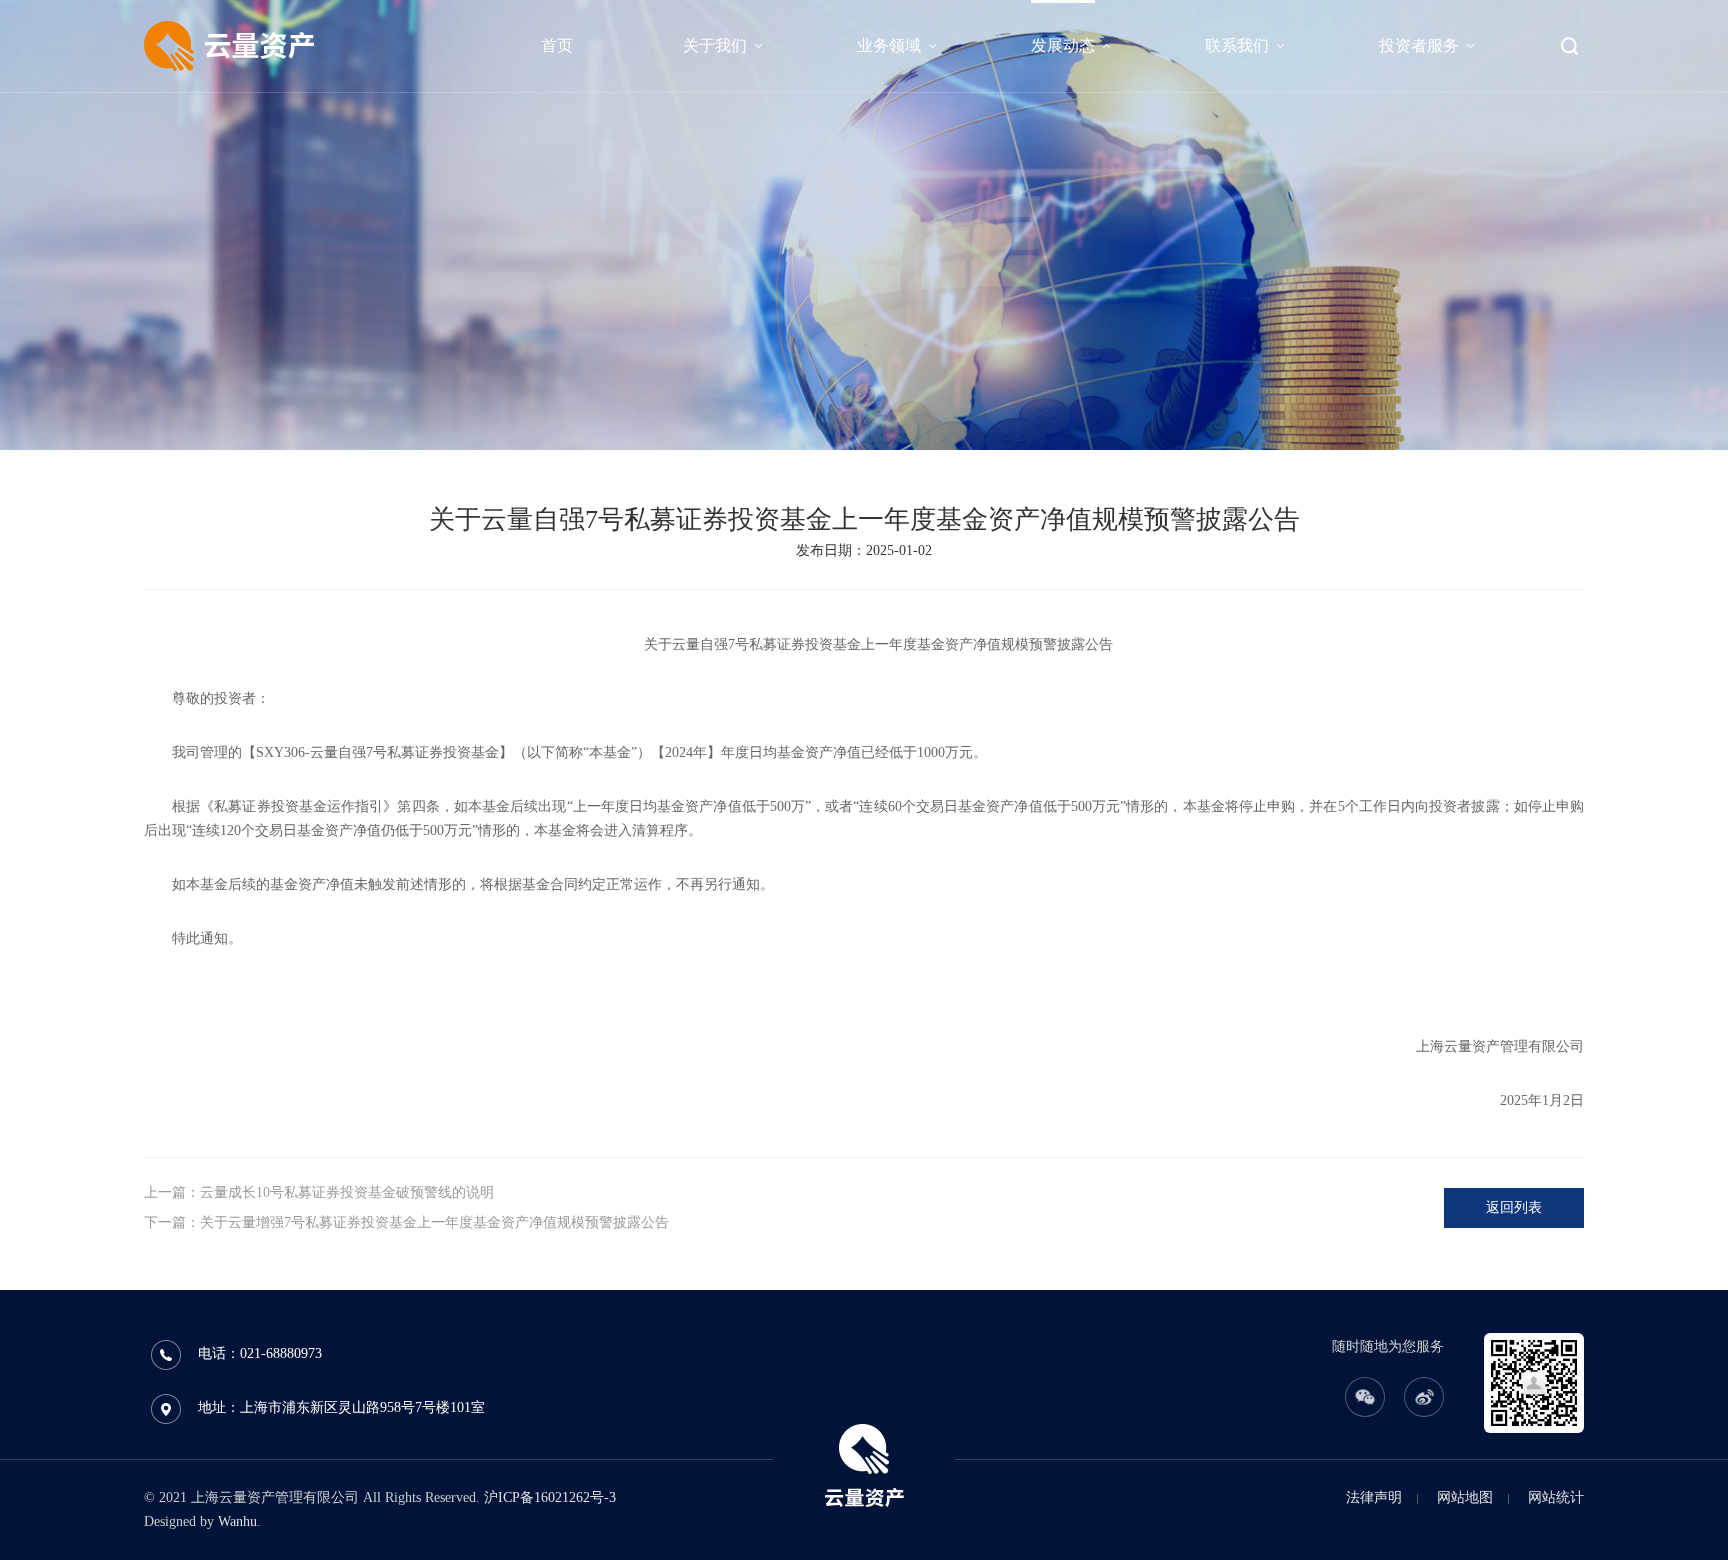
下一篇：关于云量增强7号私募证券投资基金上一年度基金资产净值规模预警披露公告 (406, 1222)
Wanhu (237, 1521)
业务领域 (889, 45)
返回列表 (1514, 1207)
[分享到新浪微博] (1424, 1397)
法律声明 (1374, 1497)
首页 (557, 45)
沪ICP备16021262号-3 (550, 1497)
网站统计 (1556, 1497)
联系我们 (1237, 45)
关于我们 (715, 45)
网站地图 (1465, 1497)
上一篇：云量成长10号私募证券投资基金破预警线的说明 (319, 1192)
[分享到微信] (1365, 1397)
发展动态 (1063, 45)
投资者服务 (1419, 45)
